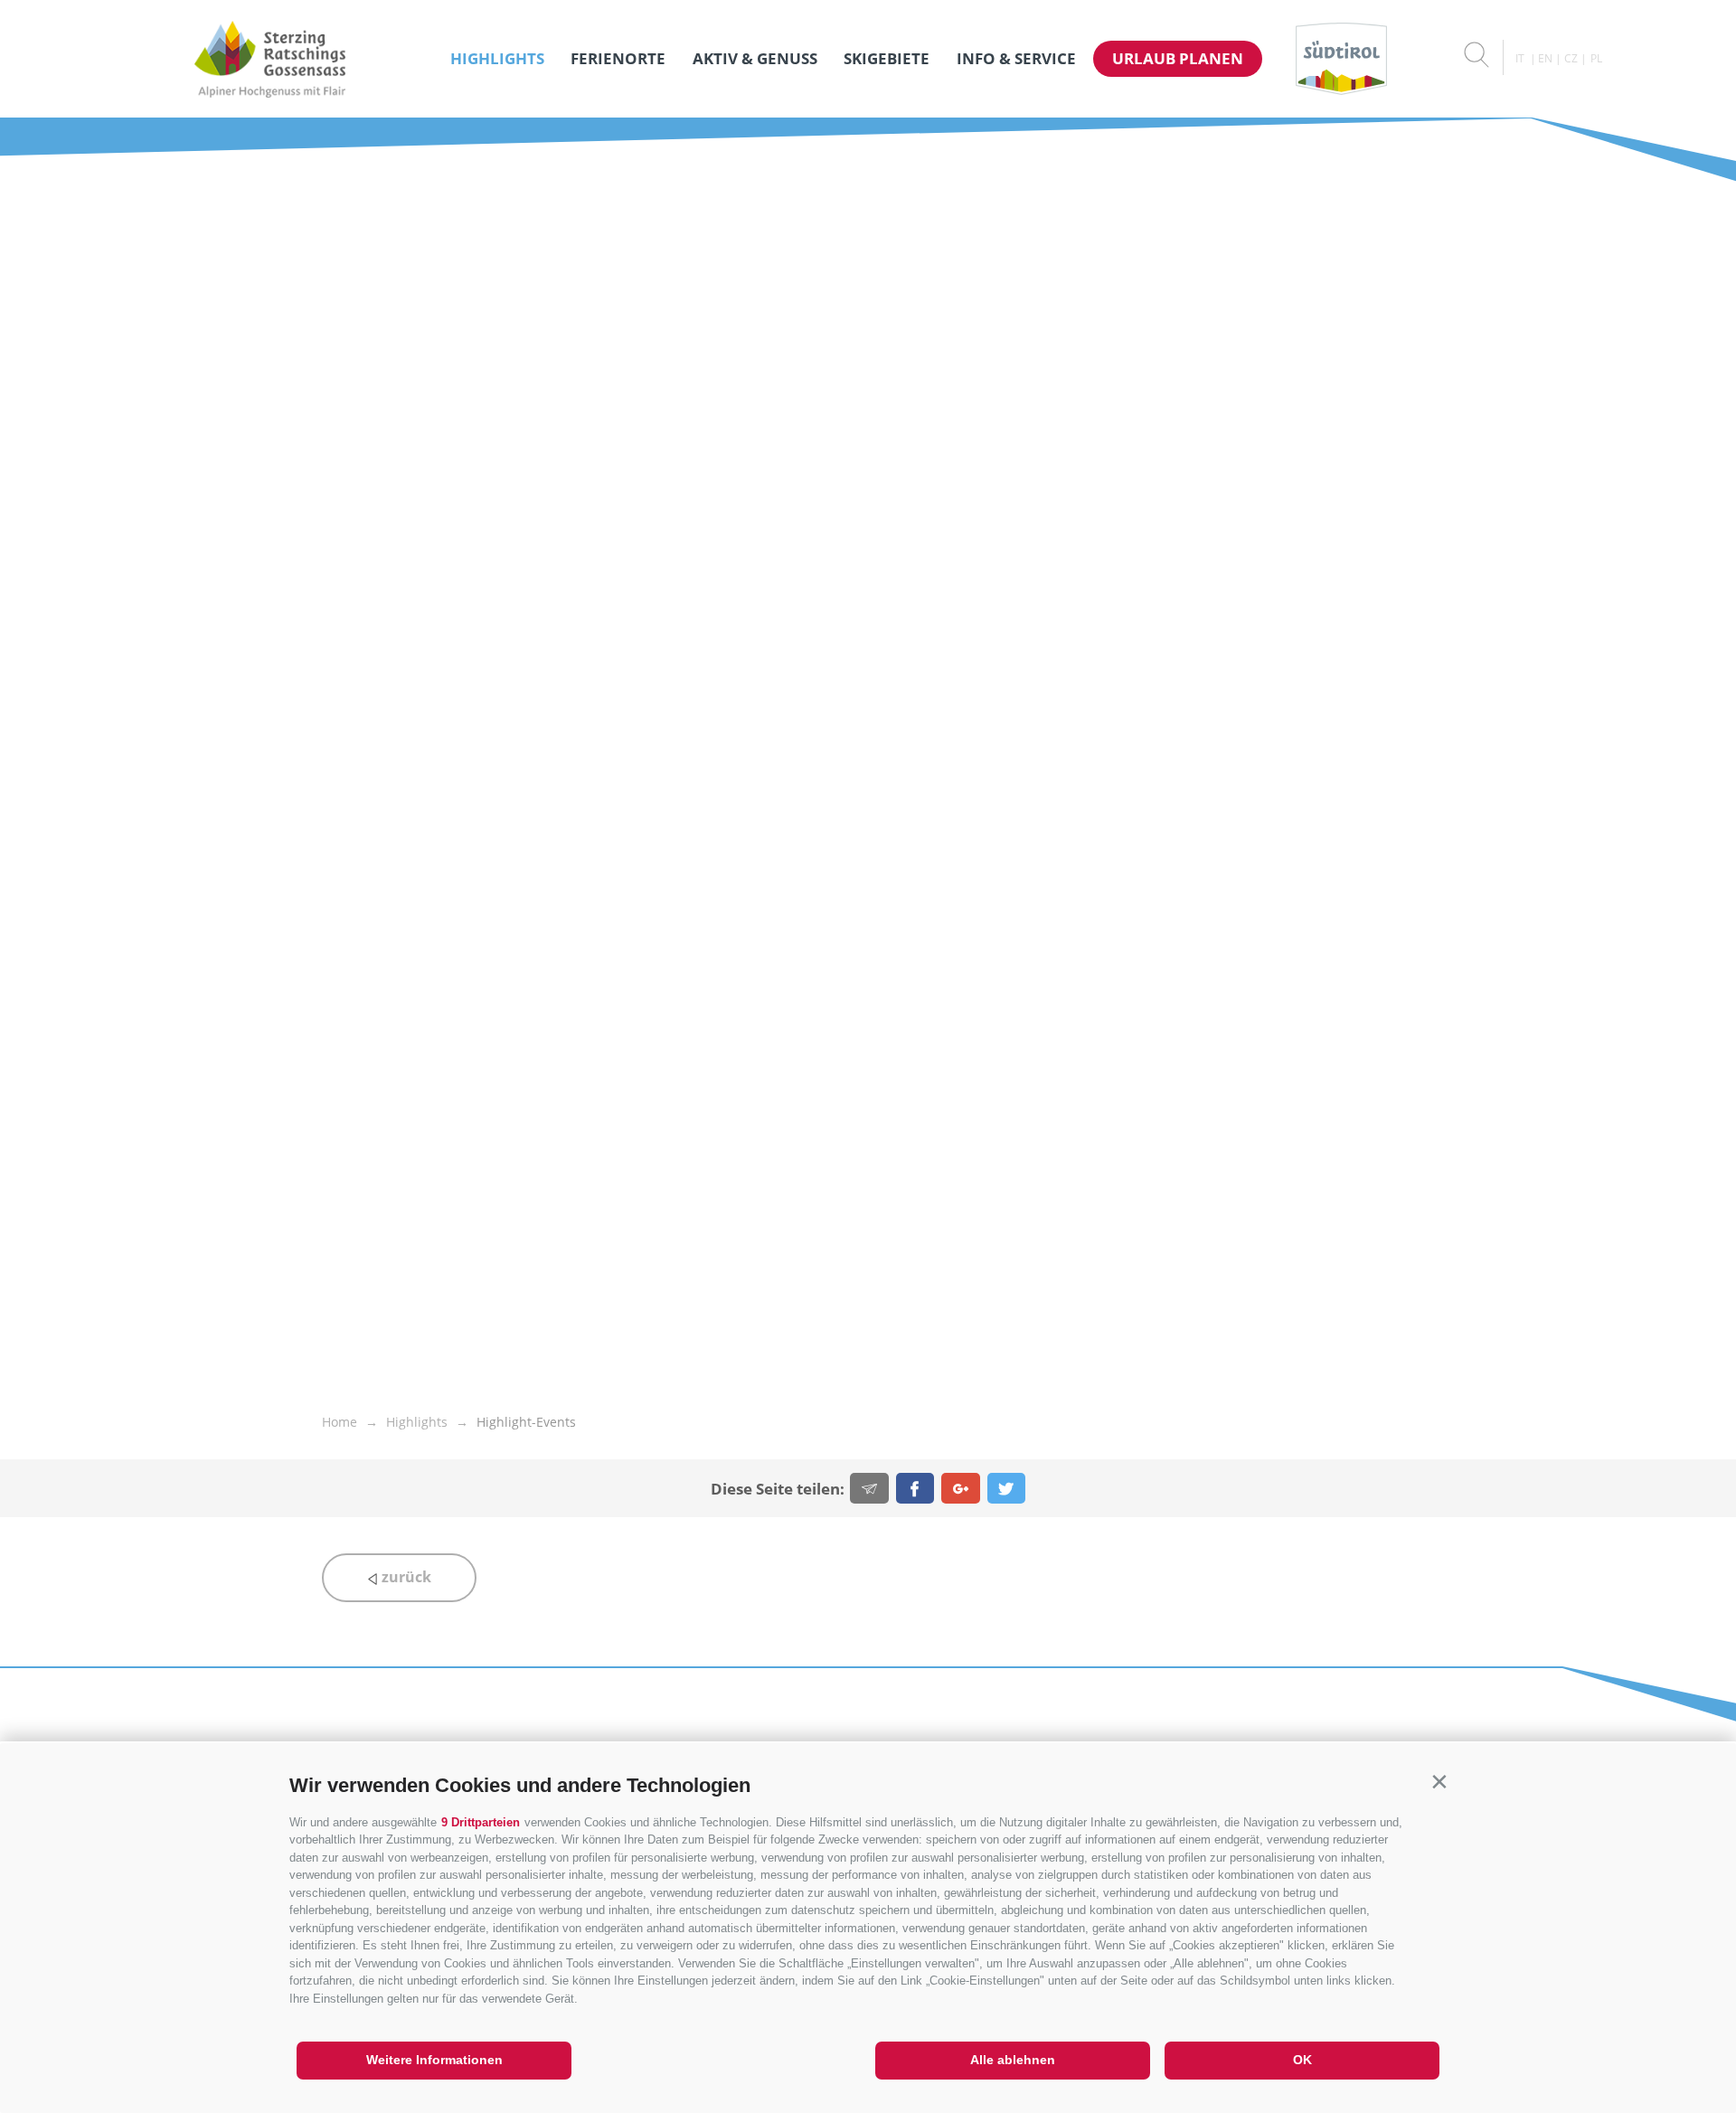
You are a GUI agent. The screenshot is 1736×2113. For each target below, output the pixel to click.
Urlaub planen (1178, 58)
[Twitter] (1007, 1488)
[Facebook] (915, 1488)
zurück (405, 1577)
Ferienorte (618, 58)
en (1545, 58)
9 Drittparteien (481, 1822)
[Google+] (961, 1488)
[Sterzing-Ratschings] (270, 59)
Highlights (497, 58)
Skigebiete (887, 58)
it (1520, 58)
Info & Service (1016, 58)
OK (1302, 2060)
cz (1571, 58)
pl (1596, 58)
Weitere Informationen (434, 2060)
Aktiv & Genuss (755, 58)
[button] (1439, 1782)
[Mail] (869, 1488)
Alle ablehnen (1013, 2060)
